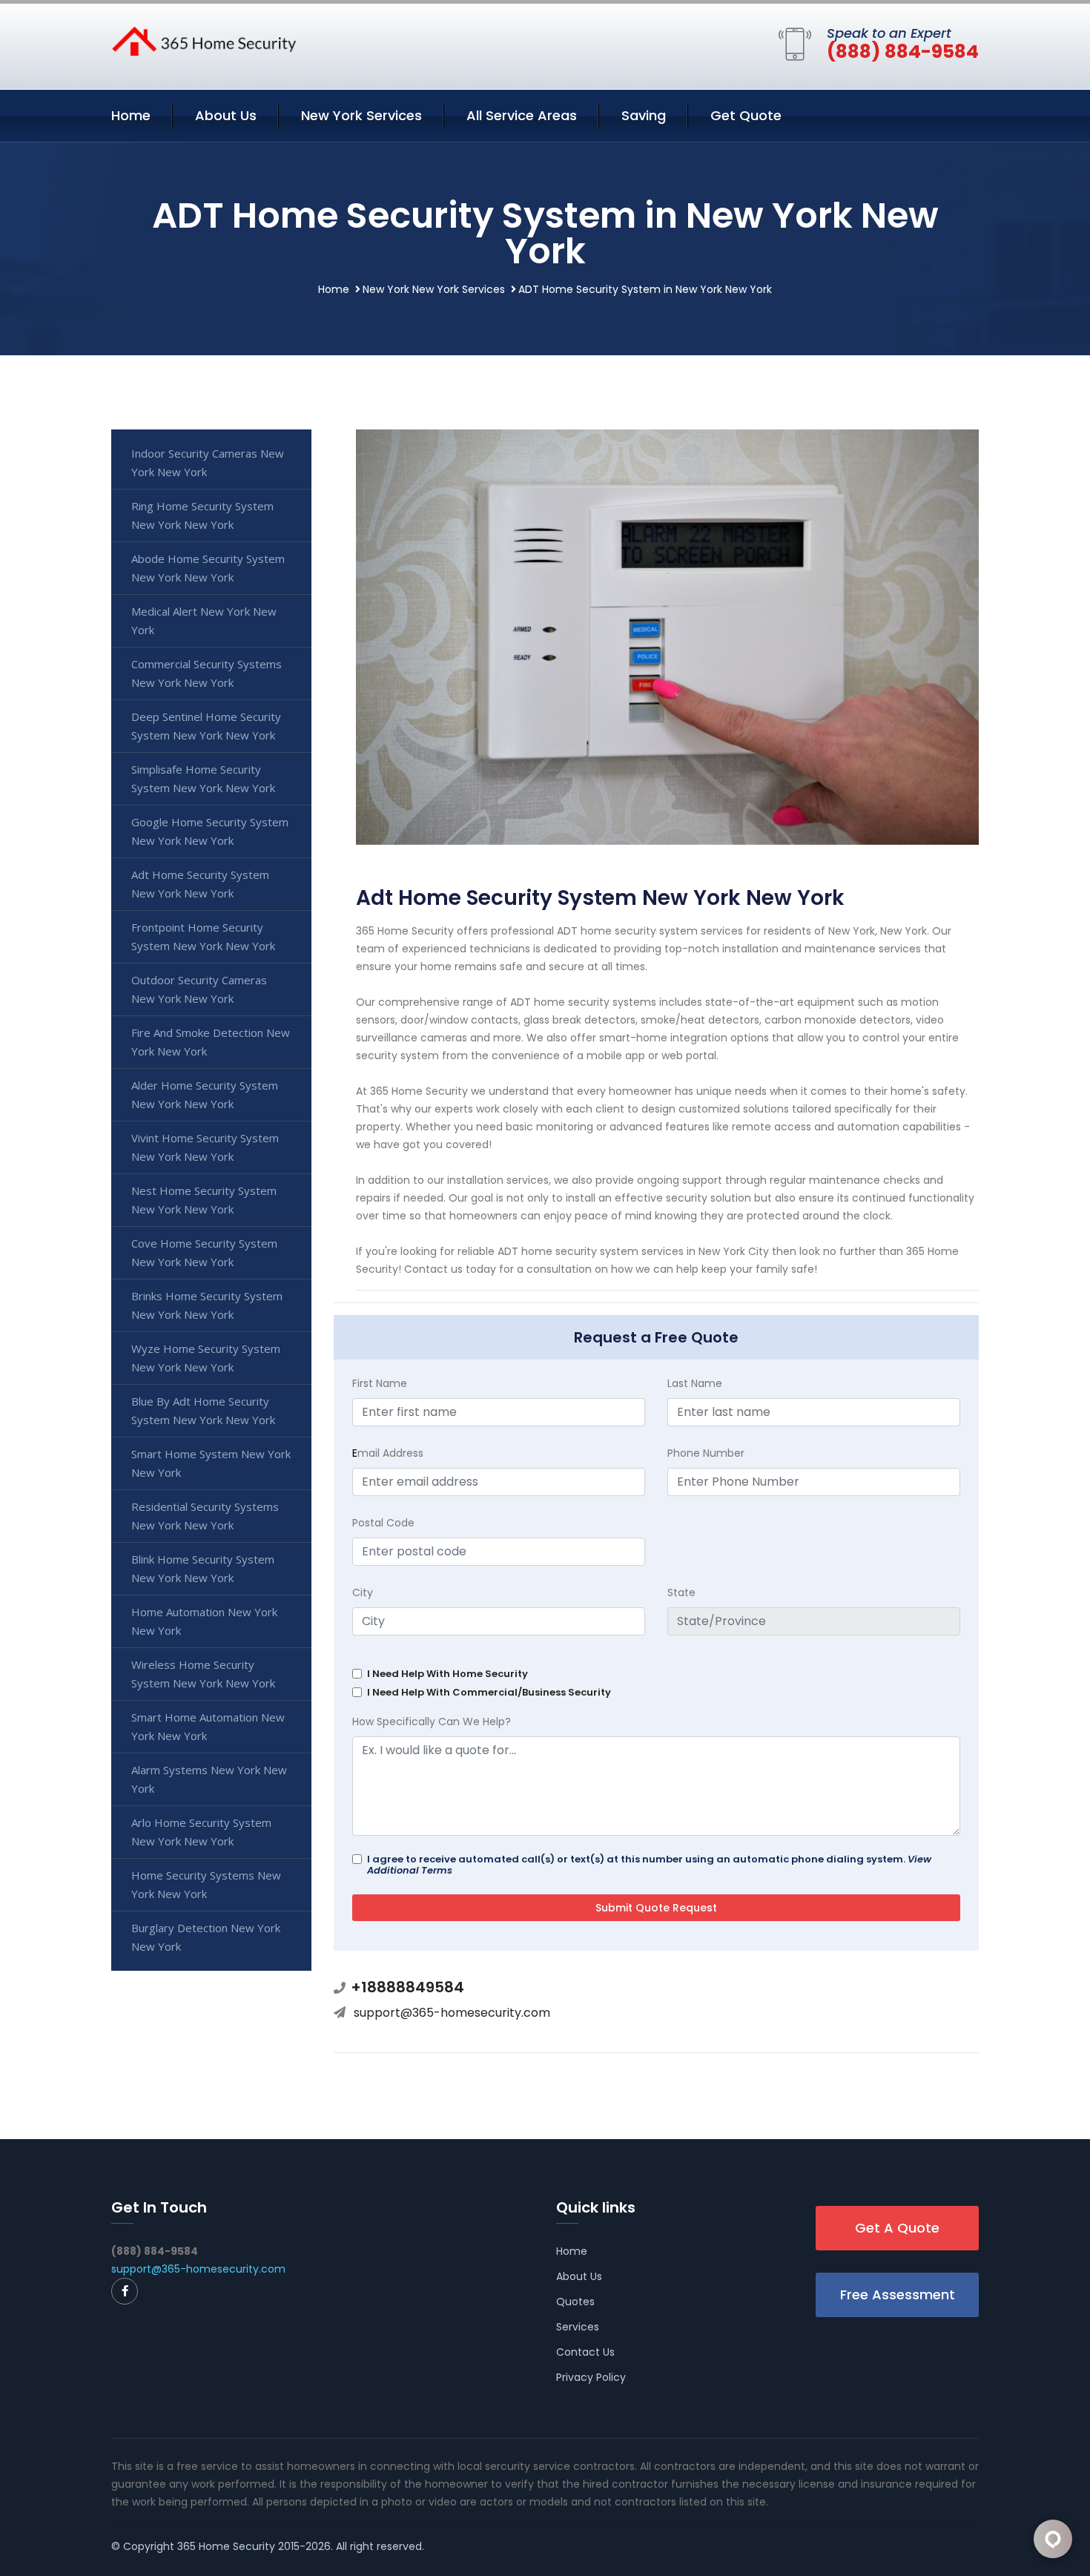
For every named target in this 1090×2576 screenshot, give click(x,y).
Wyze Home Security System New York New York (206, 1358)
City (363, 1592)
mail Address (388, 1453)
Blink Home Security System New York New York (203, 1568)
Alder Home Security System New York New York (205, 1094)
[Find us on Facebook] (125, 2291)
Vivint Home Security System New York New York (205, 1147)
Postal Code (383, 1523)
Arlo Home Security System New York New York (201, 1832)
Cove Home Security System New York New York (204, 1252)
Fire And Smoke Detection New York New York (211, 1042)
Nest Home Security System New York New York (204, 1200)
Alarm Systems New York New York (209, 1779)
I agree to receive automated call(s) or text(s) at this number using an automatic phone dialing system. (649, 1865)
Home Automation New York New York (204, 1621)
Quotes (575, 2302)
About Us (226, 115)
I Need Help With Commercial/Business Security (489, 1692)
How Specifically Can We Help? (432, 1722)
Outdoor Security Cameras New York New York (199, 989)
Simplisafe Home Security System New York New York (203, 778)
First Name (380, 1383)
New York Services (361, 115)
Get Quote (746, 115)
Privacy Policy (591, 2377)
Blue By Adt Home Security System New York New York (203, 1410)
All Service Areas (522, 115)
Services (578, 2327)
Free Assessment (898, 2295)
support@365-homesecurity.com (452, 2013)
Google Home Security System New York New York (210, 831)
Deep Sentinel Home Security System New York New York (206, 726)
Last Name (695, 1383)
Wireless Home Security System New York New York (203, 1674)
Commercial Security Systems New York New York (207, 673)
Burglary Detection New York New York (206, 1937)
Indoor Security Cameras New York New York (208, 462)
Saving (644, 115)
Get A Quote (897, 2228)
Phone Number (706, 1453)
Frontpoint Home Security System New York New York (203, 936)
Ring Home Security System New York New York (202, 515)
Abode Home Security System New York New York (208, 568)
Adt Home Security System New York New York (200, 884)
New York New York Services (434, 289)
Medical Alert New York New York (204, 620)
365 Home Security (226, 2546)
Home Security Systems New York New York (206, 1884)
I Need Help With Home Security (447, 1674)
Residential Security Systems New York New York (205, 1516)
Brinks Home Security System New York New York (207, 1305)
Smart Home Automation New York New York (208, 1726)
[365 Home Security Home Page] (204, 40)
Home (131, 115)
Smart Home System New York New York (211, 1463)
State (681, 1592)
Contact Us (585, 2352)
